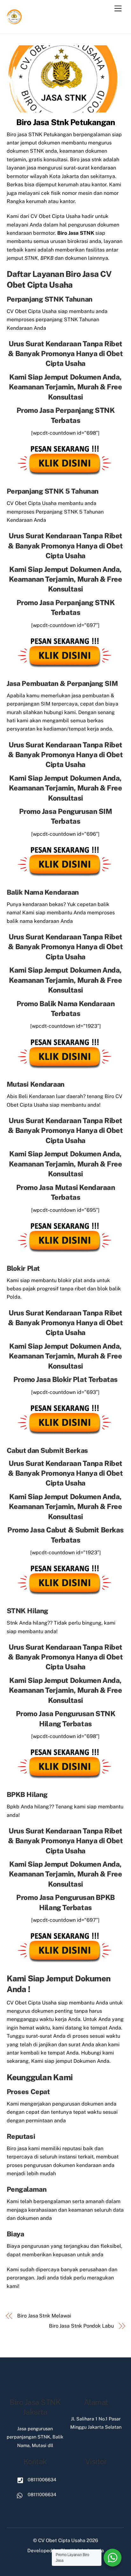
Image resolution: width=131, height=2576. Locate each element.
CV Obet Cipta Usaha (62, 2540)
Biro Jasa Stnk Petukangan (66, 122)
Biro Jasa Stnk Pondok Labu (81, 2326)
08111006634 (41, 2480)
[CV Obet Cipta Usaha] (15, 22)
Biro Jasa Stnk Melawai (44, 2316)
